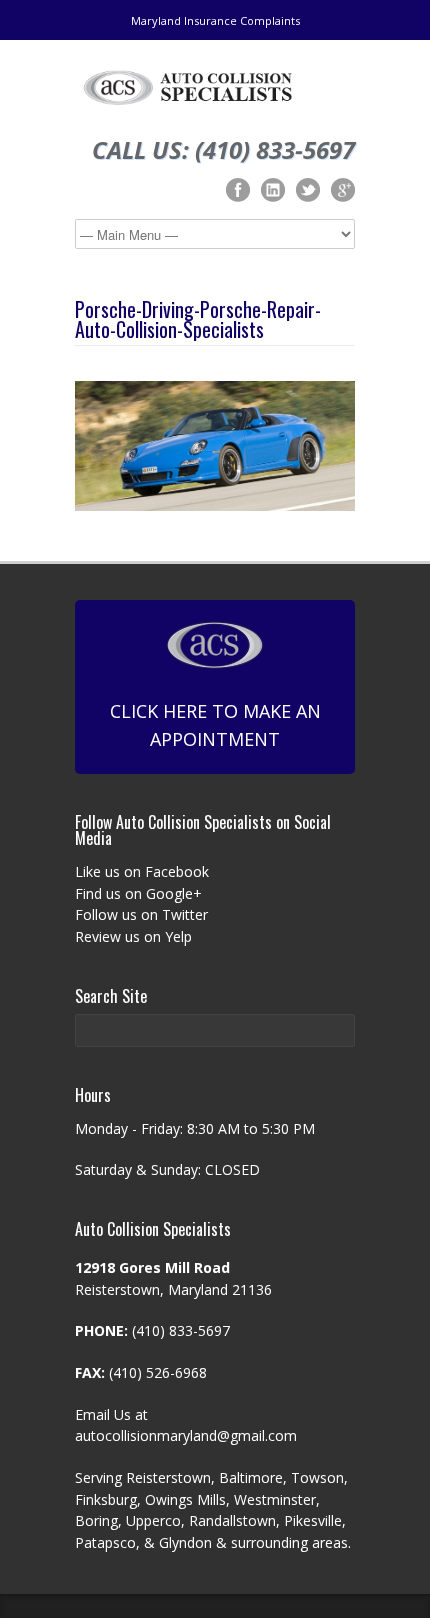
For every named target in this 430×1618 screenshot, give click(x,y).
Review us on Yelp (133, 936)
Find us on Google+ (138, 893)
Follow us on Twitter (141, 914)
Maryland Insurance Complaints (215, 20)
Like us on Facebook (142, 871)
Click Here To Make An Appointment (215, 725)
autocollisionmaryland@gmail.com (186, 1435)
